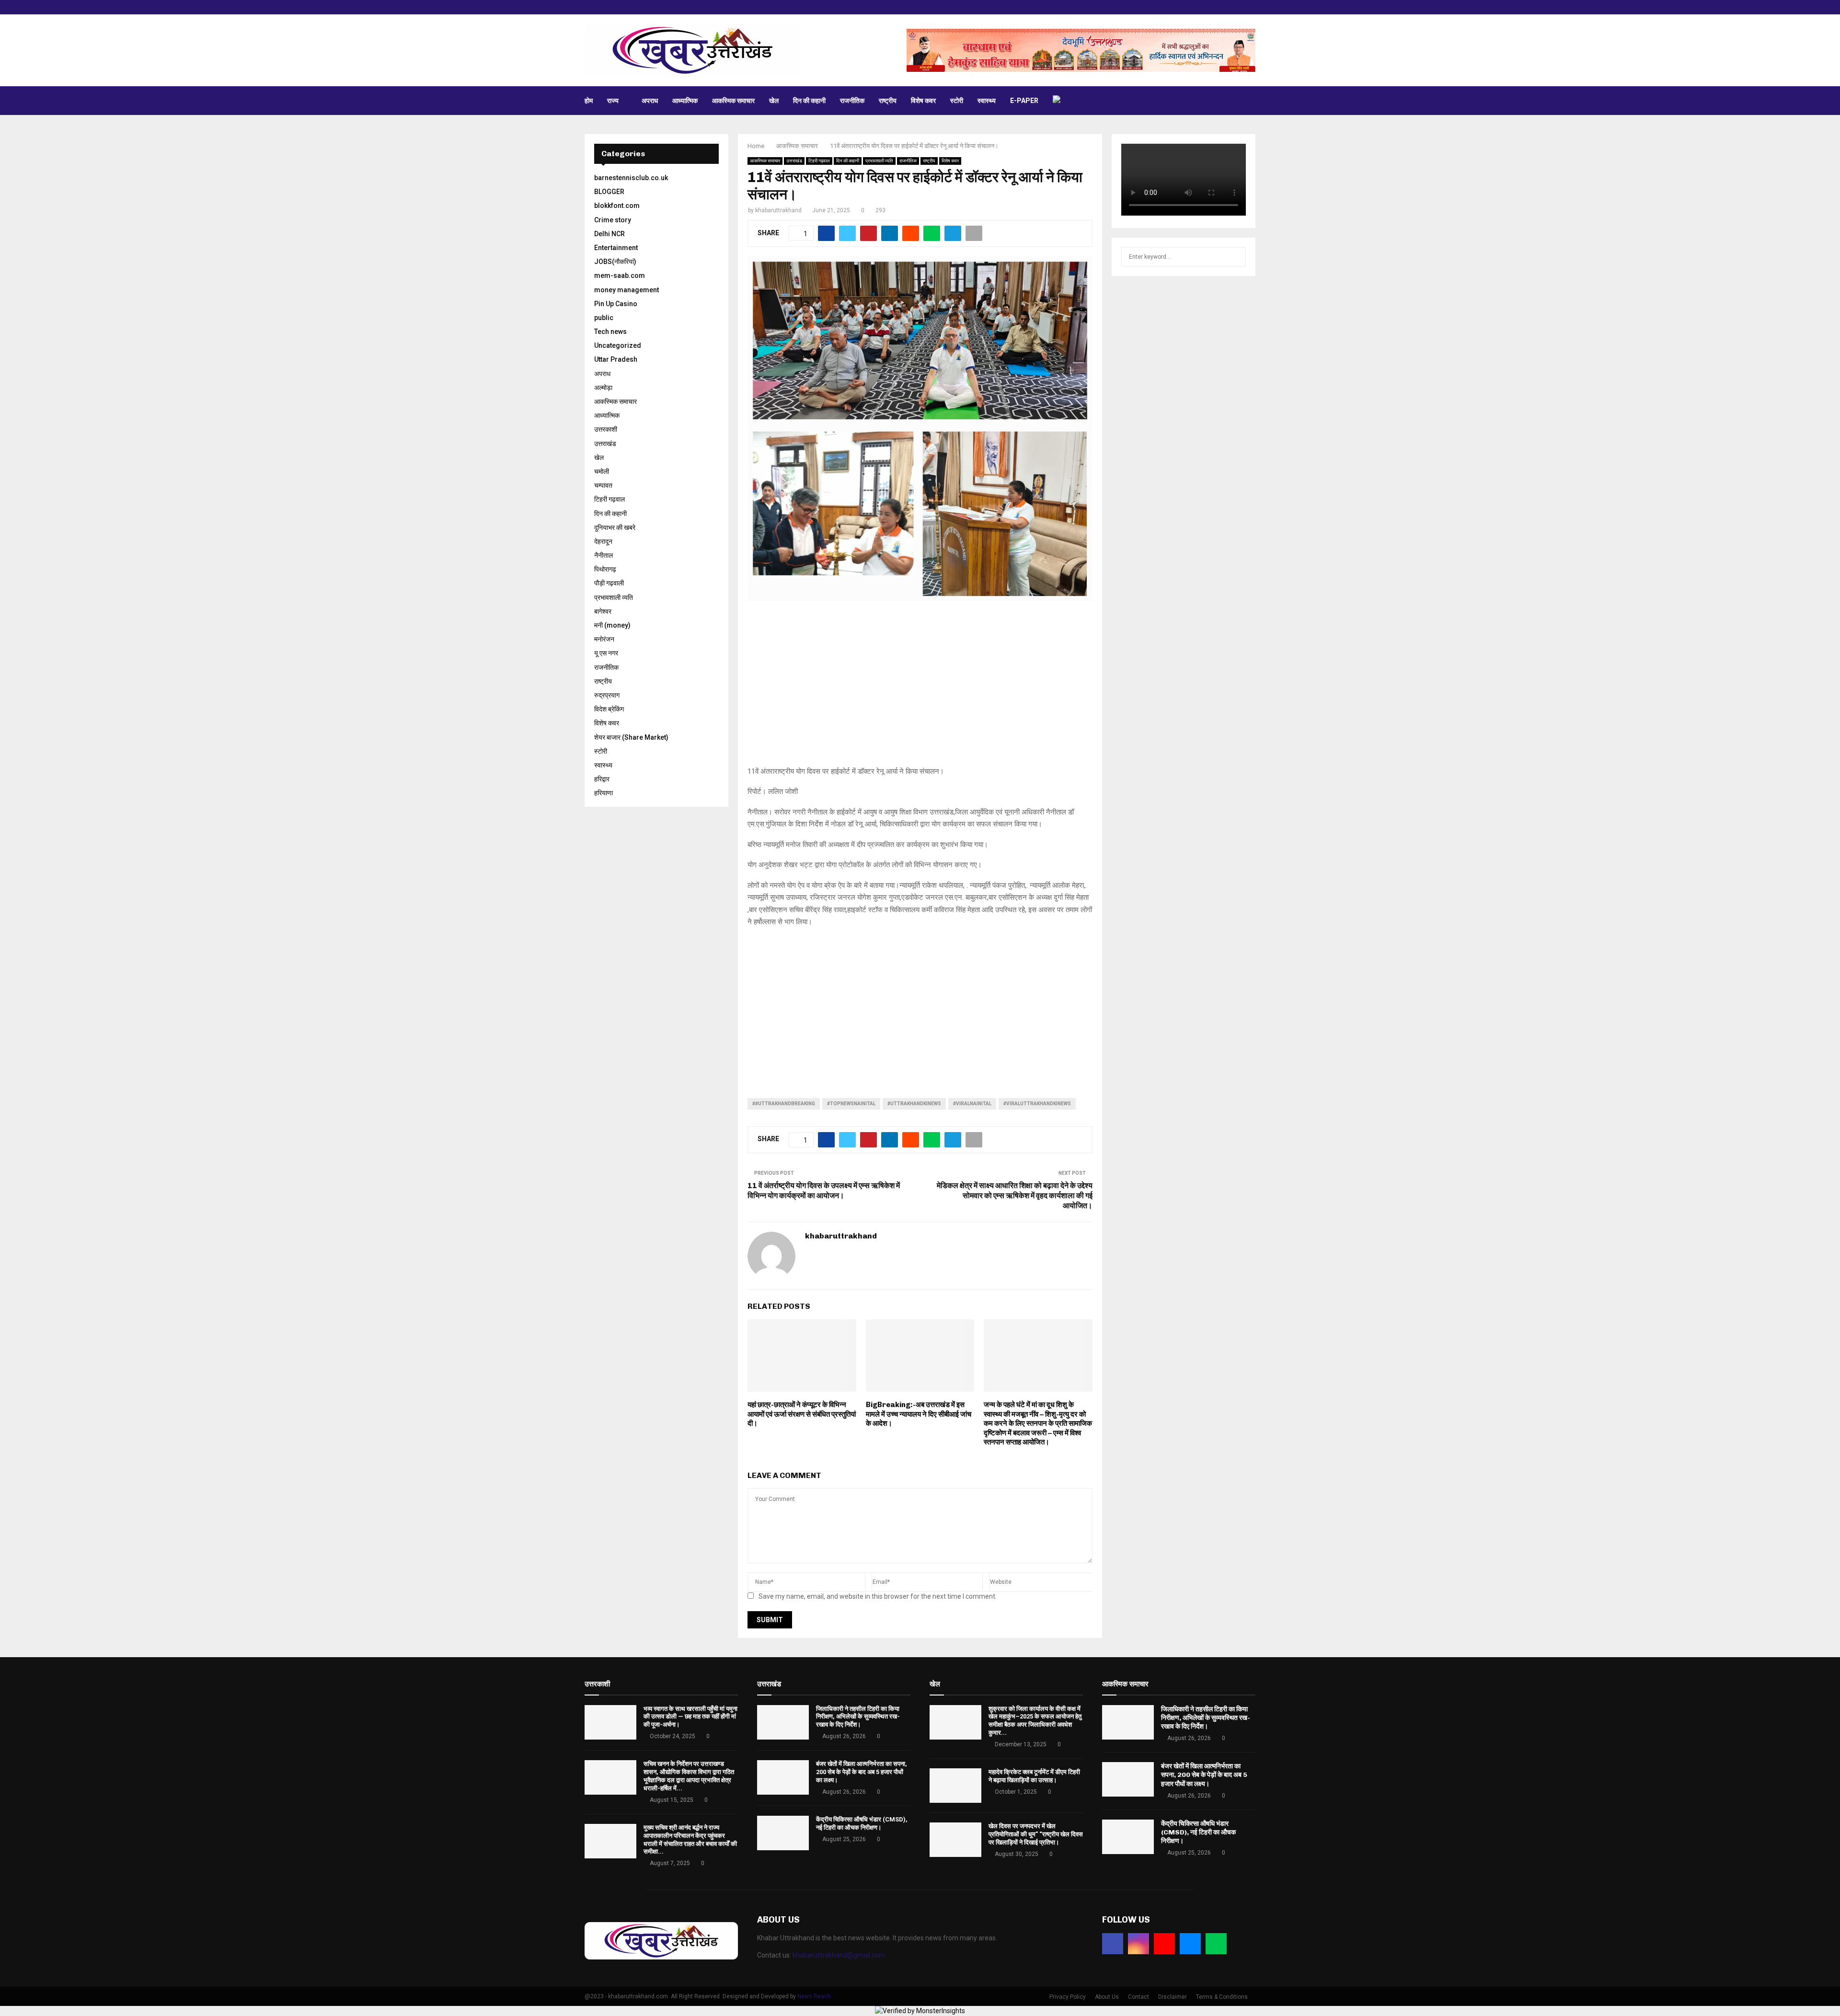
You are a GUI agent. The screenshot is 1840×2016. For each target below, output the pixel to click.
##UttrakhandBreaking (784, 1104)
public (604, 318)
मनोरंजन (604, 639)
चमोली (602, 471)
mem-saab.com (620, 275)
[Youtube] (1164, 1944)
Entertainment (616, 248)
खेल (774, 101)
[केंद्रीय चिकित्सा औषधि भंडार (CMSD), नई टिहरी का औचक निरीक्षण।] (783, 1833)
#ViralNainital (972, 1104)
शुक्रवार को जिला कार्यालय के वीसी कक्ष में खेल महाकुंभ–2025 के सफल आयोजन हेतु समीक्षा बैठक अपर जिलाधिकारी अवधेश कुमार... (1035, 1721)
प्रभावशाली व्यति (879, 161)
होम (589, 101)
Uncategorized (618, 345)
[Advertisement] (920, 689)
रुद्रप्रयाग (607, 695)
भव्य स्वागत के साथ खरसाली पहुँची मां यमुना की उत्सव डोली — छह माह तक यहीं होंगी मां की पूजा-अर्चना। (690, 1717)
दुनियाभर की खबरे (615, 527)
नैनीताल (604, 555)
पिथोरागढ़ (605, 569)
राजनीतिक (852, 101)
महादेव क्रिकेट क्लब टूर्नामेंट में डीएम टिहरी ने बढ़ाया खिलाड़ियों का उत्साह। (1034, 1776)
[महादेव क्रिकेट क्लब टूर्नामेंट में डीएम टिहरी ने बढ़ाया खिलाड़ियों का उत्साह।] (955, 1786)
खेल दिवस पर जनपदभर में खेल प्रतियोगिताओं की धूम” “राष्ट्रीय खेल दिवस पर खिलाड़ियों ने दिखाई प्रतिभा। (1036, 1834)
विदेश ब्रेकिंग (609, 709)
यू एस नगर (606, 653)
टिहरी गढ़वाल (819, 161)
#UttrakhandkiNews (914, 1104)
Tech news (610, 332)
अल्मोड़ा (603, 388)
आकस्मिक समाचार (733, 101)
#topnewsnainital (851, 1104)
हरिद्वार (602, 779)
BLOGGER (609, 192)
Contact (1138, 1997)
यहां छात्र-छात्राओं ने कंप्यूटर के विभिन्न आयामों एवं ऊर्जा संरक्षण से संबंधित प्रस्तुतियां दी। (802, 1414)
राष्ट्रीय (888, 101)
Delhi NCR (609, 234)
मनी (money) (612, 625)
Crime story (613, 220)
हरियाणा (604, 793)
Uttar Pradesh (616, 359)
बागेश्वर (603, 611)
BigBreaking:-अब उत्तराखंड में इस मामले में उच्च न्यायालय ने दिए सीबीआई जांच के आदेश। (919, 1414)
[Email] (1190, 1944)
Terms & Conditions (1222, 1997)
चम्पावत (603, 485)
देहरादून (603, 541)
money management (627, 290)
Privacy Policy (1068, 1997)
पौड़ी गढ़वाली (609, 583)
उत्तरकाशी (606, 429)
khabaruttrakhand (778, 210)
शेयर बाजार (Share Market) (631, 737)
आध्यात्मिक (685, 101)
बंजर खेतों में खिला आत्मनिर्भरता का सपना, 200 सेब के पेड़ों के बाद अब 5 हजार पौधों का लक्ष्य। (862, 1772)
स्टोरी (957, 101)
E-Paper (1024, 101)
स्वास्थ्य (987, 101)
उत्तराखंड (794, 161)
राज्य (613, 101)
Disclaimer (1173, 1997)
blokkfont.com (617, 206)
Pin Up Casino (616, 304)
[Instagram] (1138, 1944)
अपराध (650, 101)
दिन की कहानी (809, 101)
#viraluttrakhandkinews (1037, 1104)
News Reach (814, 1996)
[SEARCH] (1236, 257)
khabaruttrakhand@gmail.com (839, 1955)
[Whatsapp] (1216, 1944)
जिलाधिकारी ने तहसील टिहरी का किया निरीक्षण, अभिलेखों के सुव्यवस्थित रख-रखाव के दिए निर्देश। (858, 1717)
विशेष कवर (923, 101)
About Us (1107, 1997)
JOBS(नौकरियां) (615, 262)
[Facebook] (1113, 1944)
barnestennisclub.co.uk (631, 178)
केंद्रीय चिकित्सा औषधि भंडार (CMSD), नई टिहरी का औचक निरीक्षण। (862, 1823)
